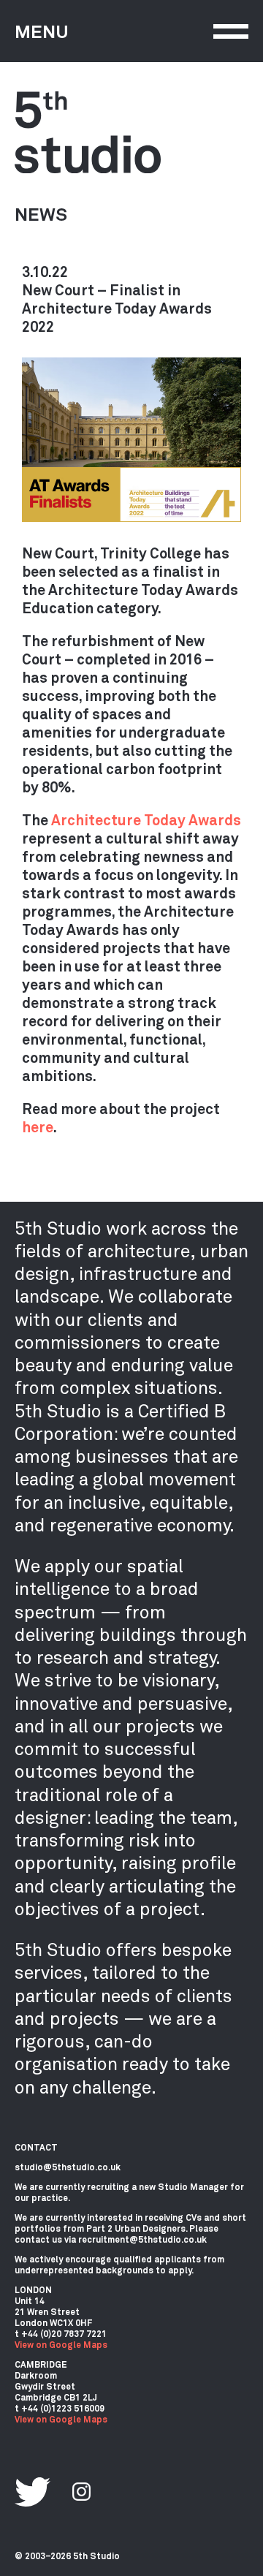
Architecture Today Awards (146, 819)
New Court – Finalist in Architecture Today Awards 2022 (117, 308)
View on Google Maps (61, 2344)
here (38, 1126)
